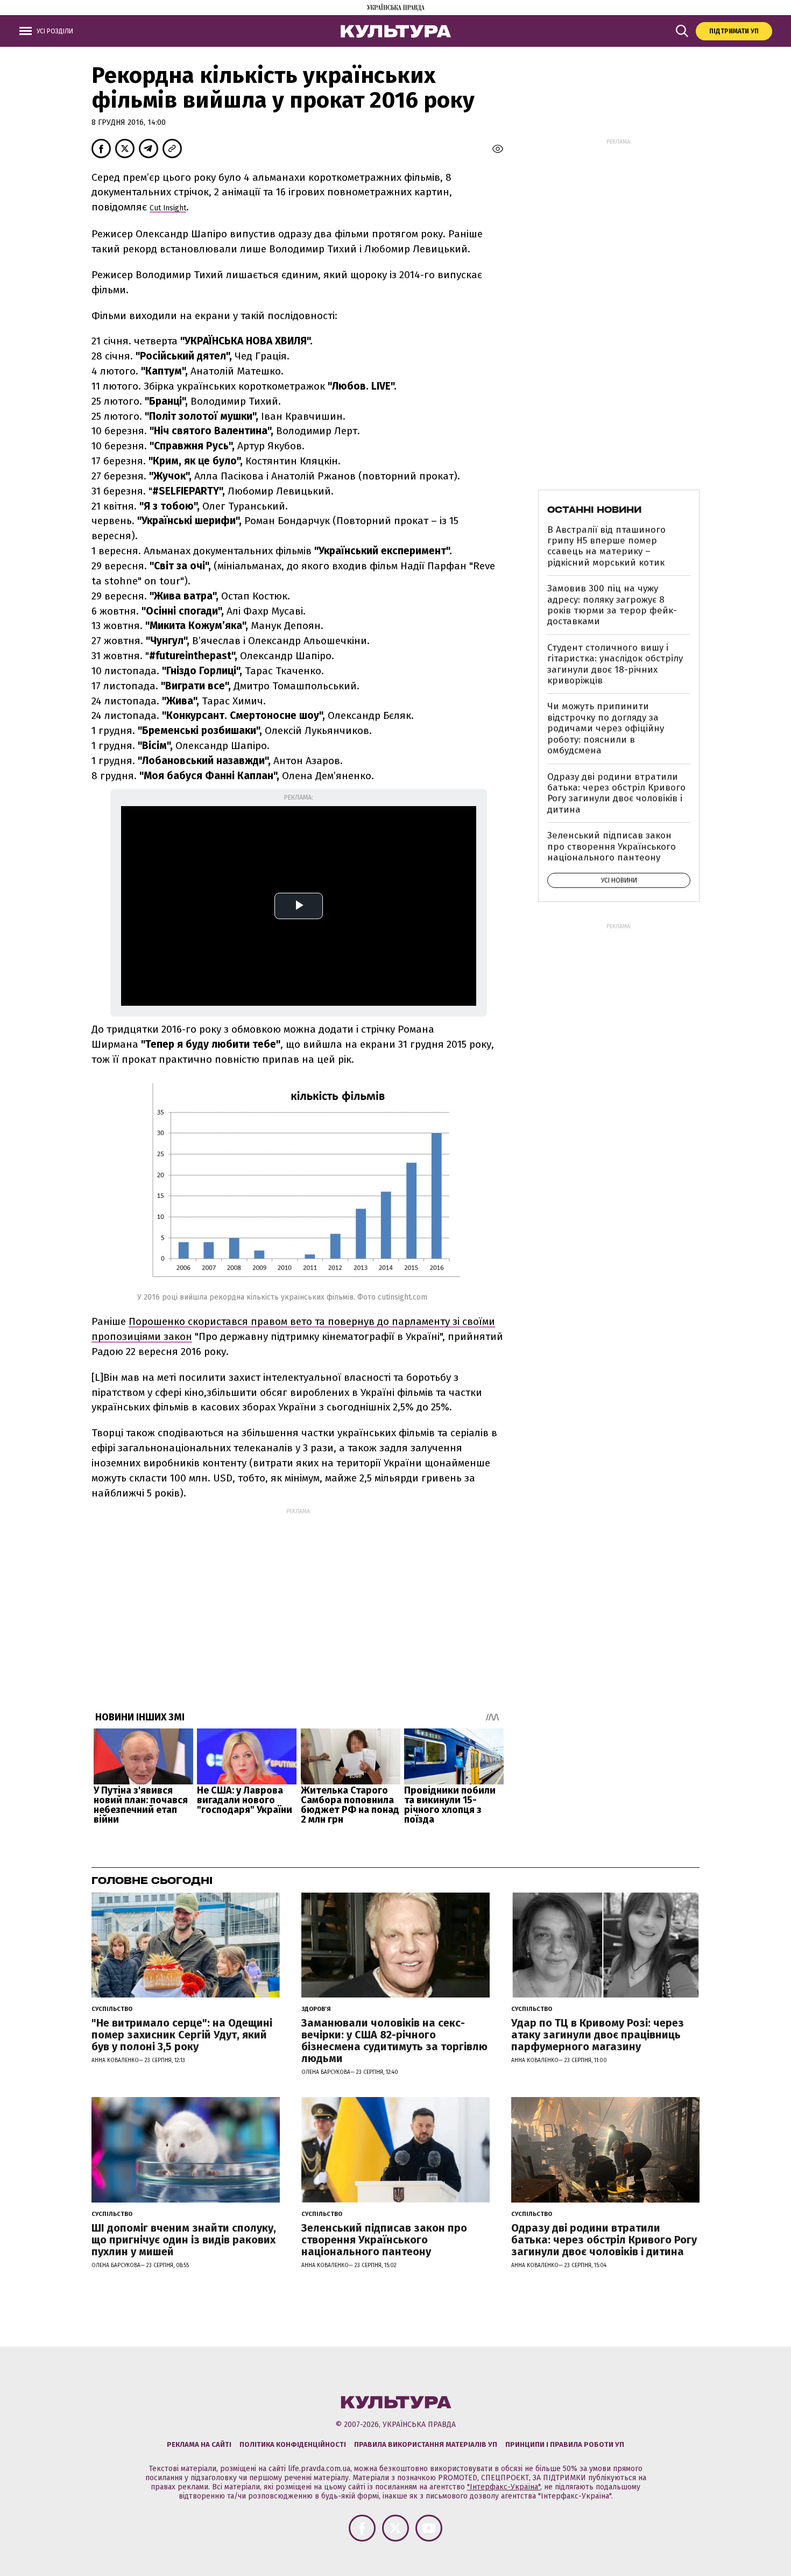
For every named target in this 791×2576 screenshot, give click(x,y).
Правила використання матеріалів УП (426, 2444)
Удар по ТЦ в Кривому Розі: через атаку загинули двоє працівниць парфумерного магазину (598, 2035)
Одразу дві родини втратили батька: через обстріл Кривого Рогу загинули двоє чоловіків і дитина (616, 793)
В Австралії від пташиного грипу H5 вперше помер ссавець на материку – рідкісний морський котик (606, 546)
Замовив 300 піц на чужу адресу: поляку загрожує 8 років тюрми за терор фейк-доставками (612, 605)
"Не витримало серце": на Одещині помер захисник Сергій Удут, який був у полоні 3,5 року (182, 2035)
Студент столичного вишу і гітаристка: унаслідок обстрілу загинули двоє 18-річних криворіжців (615, 664)
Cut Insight (168, 208)
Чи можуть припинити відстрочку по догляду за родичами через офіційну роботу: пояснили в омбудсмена (606, 728)
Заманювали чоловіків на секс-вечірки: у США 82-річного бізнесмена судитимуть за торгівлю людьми (394, 2041)
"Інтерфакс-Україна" (504, 2487)
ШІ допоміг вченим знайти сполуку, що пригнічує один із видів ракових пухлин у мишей (184, 2240)
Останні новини (594, 510)
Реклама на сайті (199, 2444)
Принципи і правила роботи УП (565, 2444)
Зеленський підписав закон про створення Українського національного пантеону (612, 846)
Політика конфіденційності (293, 2444)
